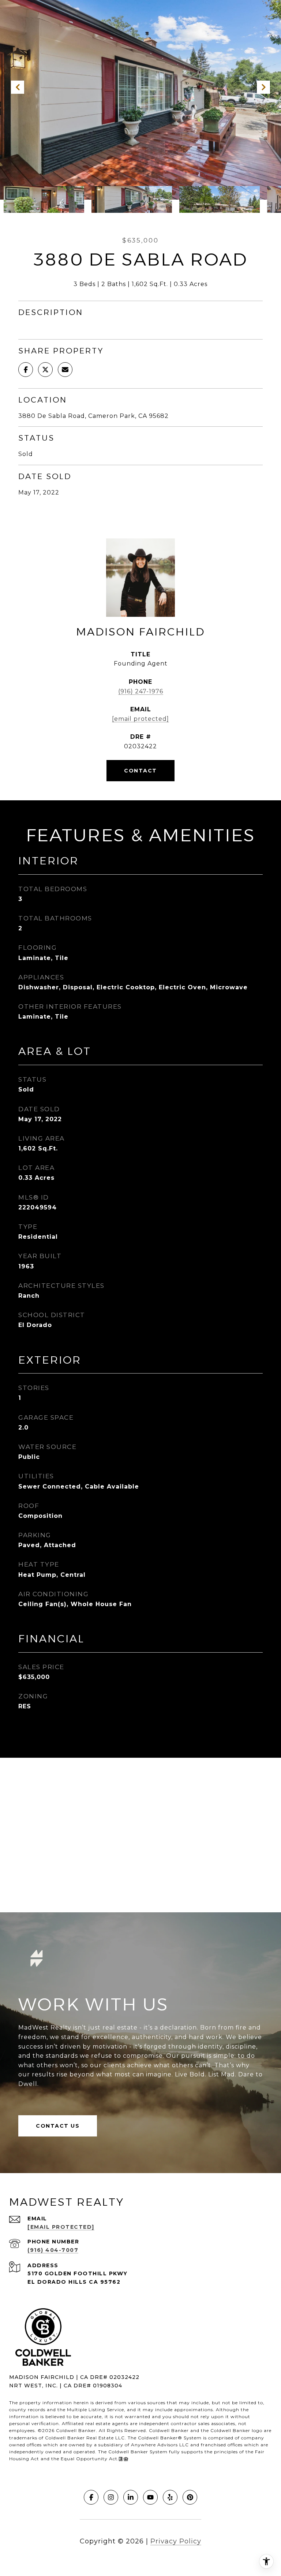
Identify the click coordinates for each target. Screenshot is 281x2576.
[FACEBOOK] (91, 2497)
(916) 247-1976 (141, 691)
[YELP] (170, 2497)
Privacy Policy (176, 2541)
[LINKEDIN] (131, 2497)
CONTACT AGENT (140, 771)
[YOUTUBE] (150, 2497)
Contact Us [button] (58, 2126)
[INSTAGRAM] (111, 2497)
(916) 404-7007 (53, 2250)
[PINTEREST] (190, 2497)
